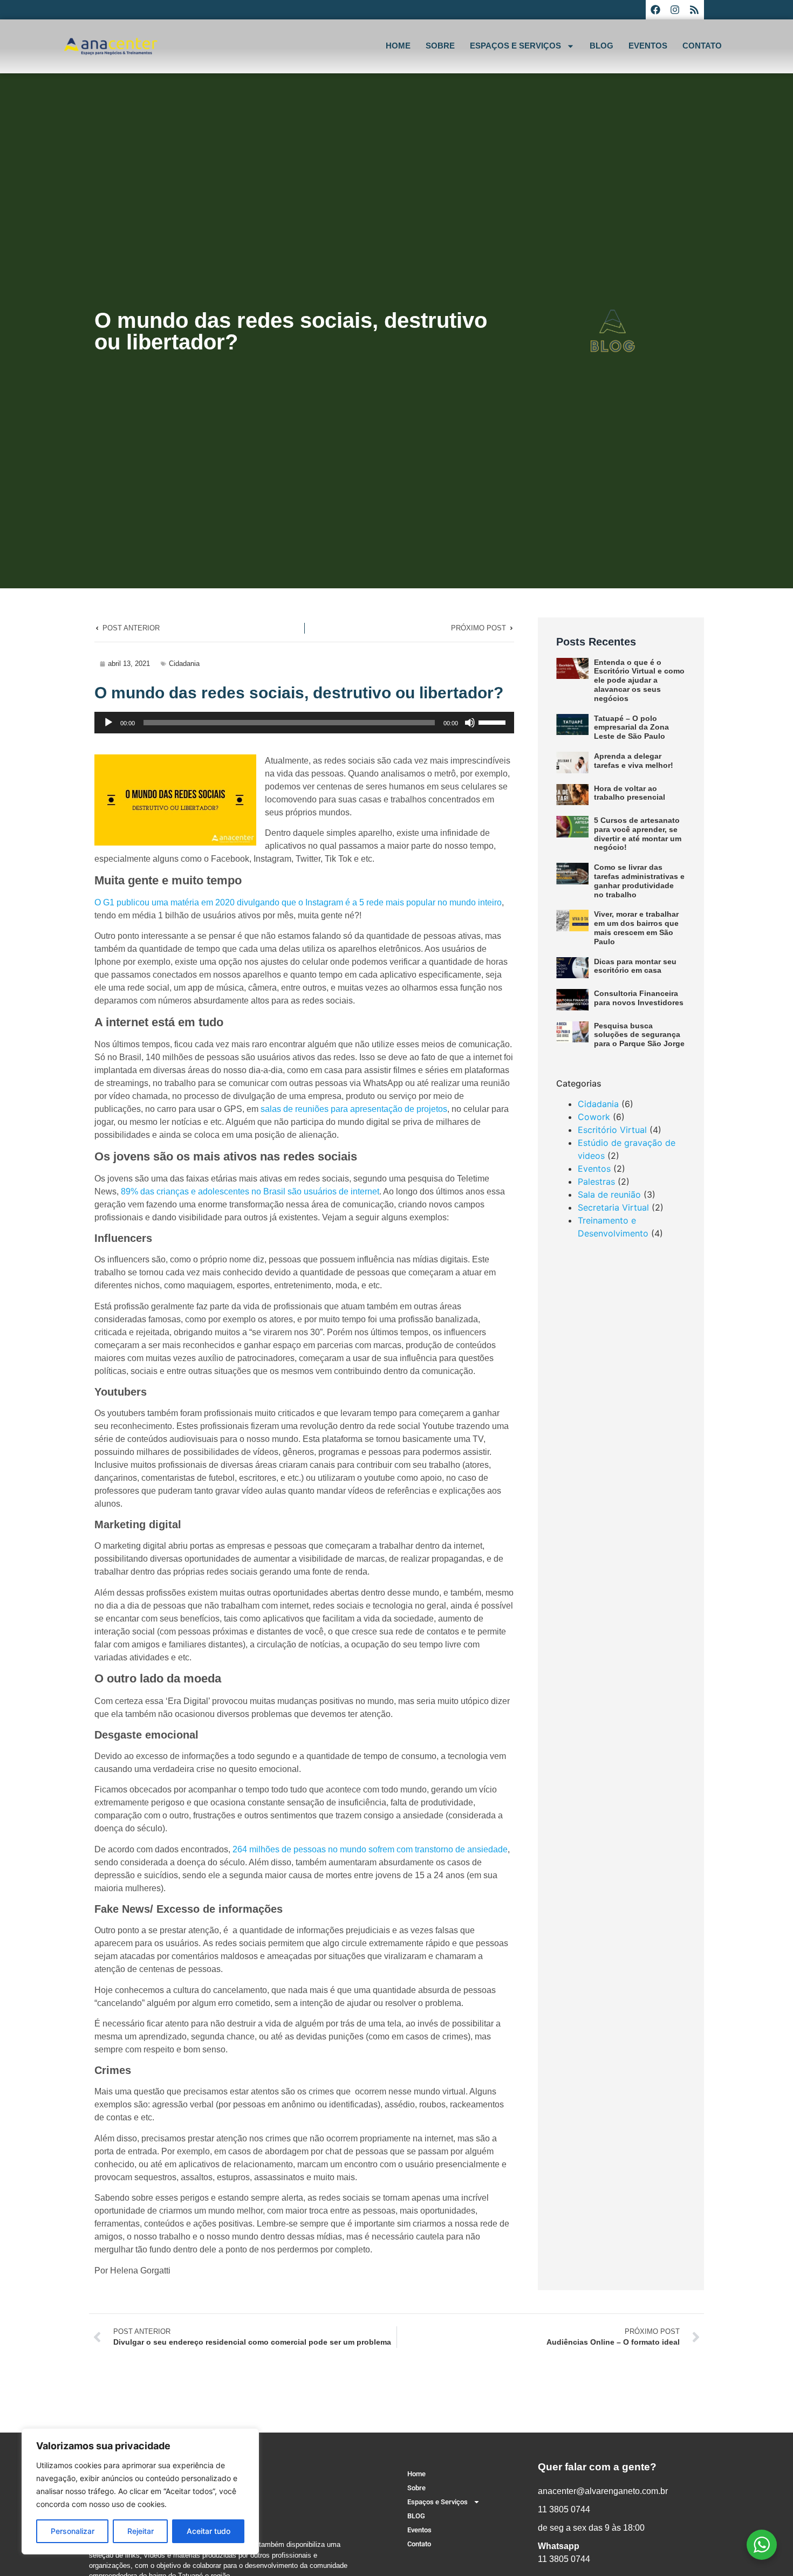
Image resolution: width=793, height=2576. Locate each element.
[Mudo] (470, 723)
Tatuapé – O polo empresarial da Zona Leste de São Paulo (631, 727)
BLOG (601, 46)
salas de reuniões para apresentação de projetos (354, 1109)
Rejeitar (141, 2531)
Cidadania (184, 664)
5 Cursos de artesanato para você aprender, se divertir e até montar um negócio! (638, 834)
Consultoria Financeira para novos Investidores (639, 998)
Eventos (648, 46)
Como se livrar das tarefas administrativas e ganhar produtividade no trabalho (639, 881)
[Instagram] (675, 10)
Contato (702, 46)
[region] (140, 2491)
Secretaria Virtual (613, 1207)
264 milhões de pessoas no (285, 1849)
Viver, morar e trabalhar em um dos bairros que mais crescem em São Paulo (636, 928)
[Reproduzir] (108, 723)
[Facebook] (655, 10)
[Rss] (694, 10)
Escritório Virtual (612, 1130)
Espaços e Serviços (515, 46)
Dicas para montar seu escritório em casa (635, 966)
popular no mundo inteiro (454, 902)
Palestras (596, 1181)
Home (398, 46)
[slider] (494, 722)
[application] (304, 723)
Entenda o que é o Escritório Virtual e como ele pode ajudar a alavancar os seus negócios (639, 680)
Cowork (594, 1117)
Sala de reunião (609, 1194)
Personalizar (73, 2531)
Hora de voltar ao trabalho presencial (630, 793)
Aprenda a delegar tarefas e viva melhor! (634, 761)
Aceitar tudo (208, 2531)
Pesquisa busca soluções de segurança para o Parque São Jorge (639, 1035)
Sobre (440, 46)
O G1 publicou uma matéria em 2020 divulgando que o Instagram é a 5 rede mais (249, 902)
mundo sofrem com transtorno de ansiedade (424, 1849)
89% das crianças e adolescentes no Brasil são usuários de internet (250, 1191)
